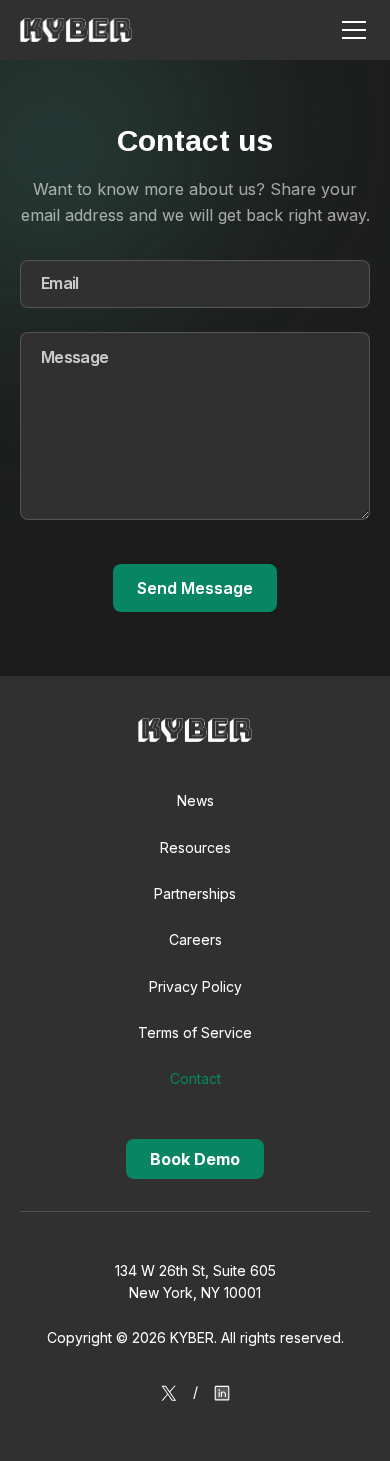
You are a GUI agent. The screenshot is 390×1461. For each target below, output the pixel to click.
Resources (195, 847)
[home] (76, 30)
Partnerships (195, 893)
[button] (350, 30)
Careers (195, 939)
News (195, 800)
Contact (195, 1078)
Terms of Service (195, 1032)
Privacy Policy (195, 986)
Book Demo (195, 1159)
